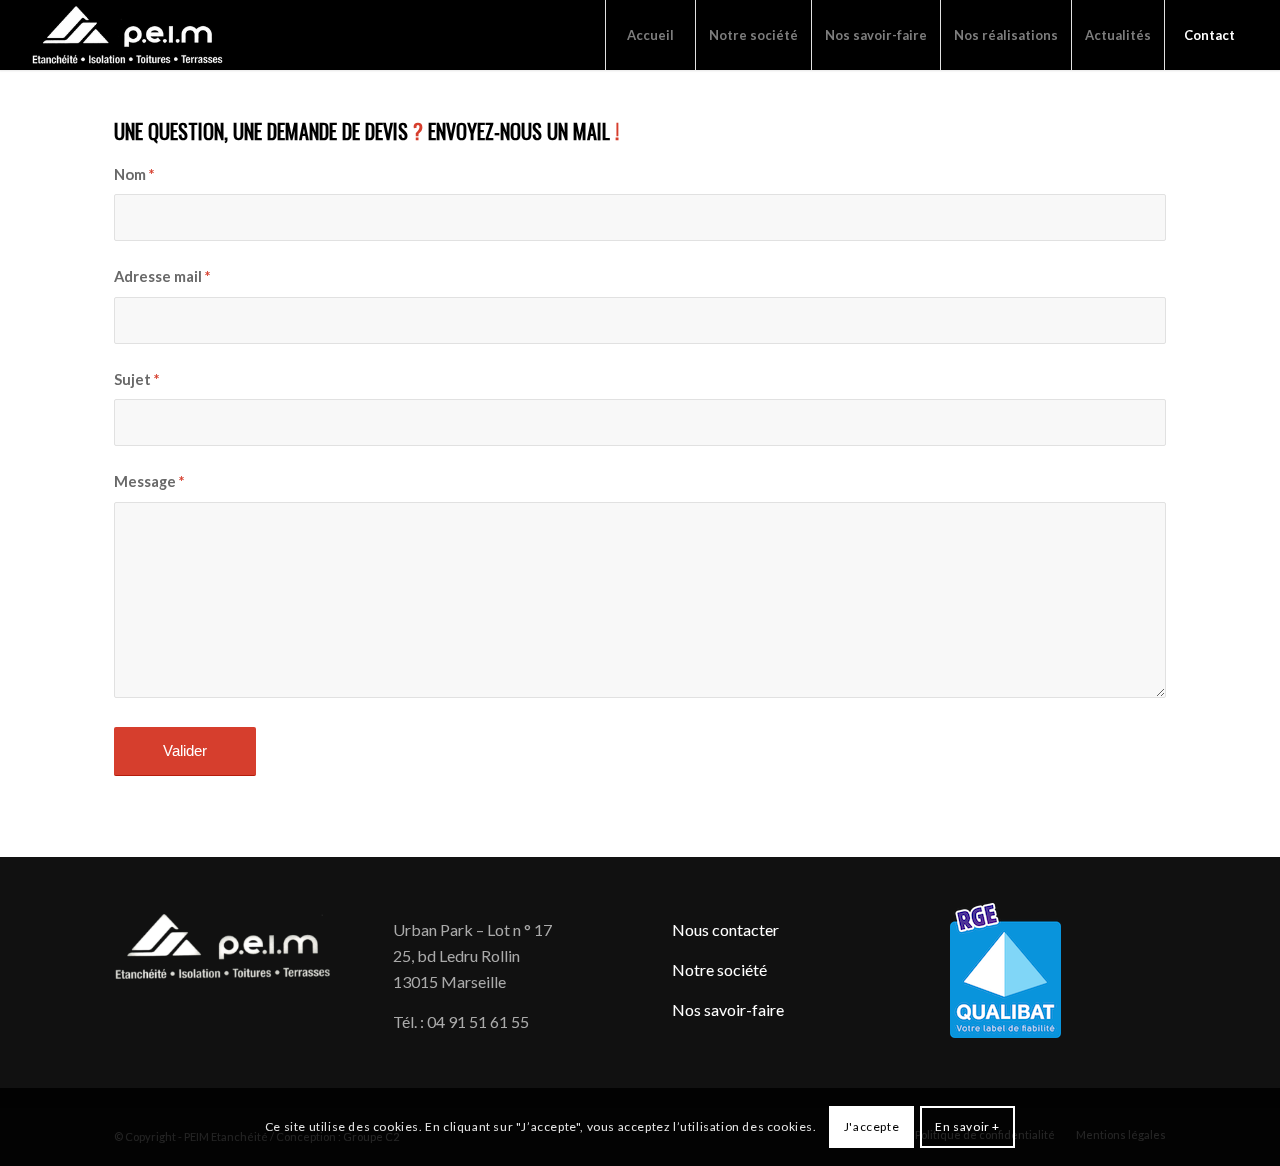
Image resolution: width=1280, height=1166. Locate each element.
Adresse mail (162, 276)
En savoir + (967, 1126)
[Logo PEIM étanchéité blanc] (128, 35)
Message (149, 481)
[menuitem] (650, 35)
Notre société (719, 969)
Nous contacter (725, 929)
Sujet (136, 379)
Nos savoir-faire (728, 1009)
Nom (134, 174)
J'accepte (871, 1126)
